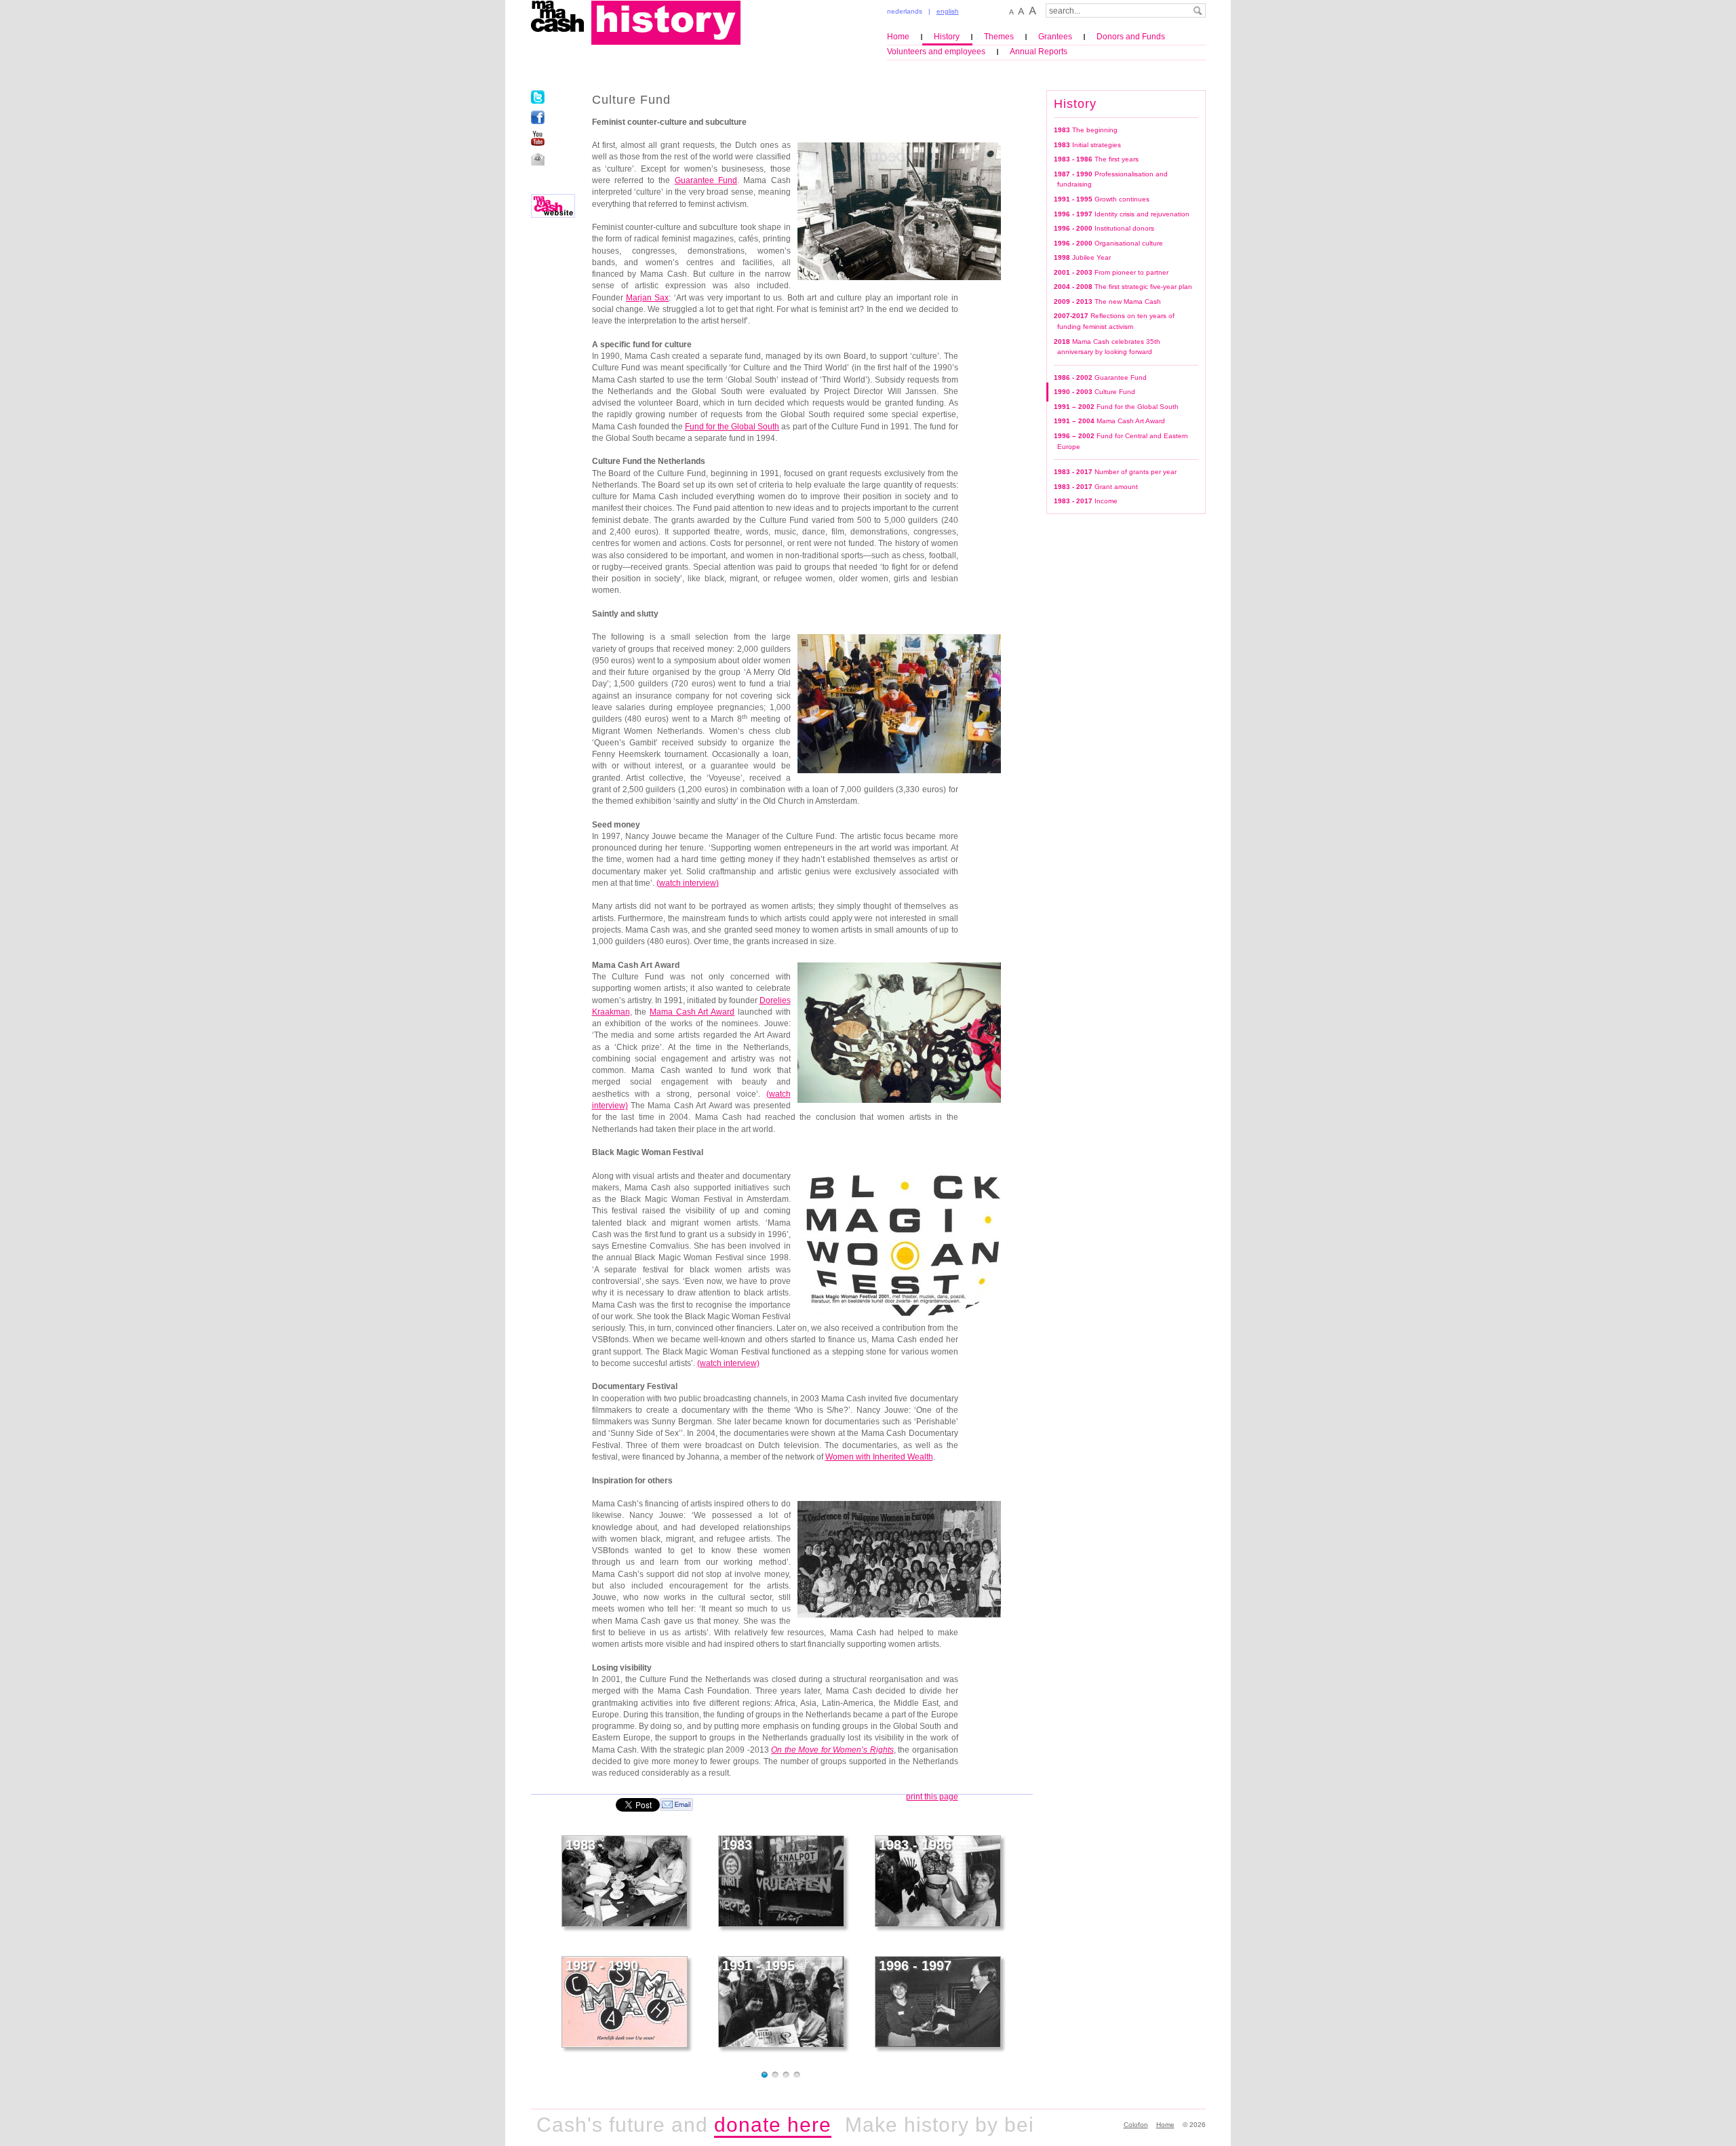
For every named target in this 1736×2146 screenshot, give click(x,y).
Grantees (1055, 37)
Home (898, 37)
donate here (715, 2125)
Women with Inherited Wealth (879, 1457)
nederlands (905, 11)
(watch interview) (728, 1363)
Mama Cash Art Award (692, 1012)
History (947, 37)
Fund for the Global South (732, 427)
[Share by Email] (676, 1803)
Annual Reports (1039, 52)
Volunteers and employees (936, 52)
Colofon (1136, 2125)
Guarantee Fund (706, 180)
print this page (932, 1797)
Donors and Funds (1131, 37)
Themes (999, 37)
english (948, 11)
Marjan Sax (647, 298)
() (688, 883)
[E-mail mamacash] (538, 159)
